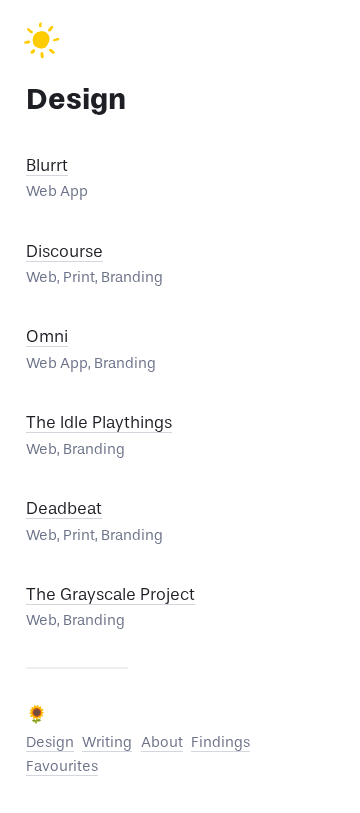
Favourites (62, 766)
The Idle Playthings (99, 422)
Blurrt (47, 165)
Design (50, 742)
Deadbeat (64, 508)
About (162, 742)
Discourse (64, 251)
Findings (220, 742)
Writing (107, 742)
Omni (47, 336)
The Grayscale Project (110, 594)
